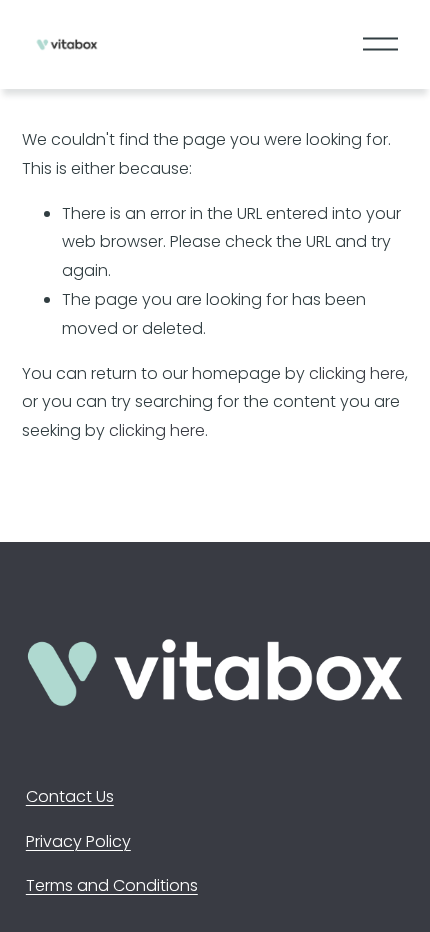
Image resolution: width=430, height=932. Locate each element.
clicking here (357, 373)
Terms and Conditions (112, 885)
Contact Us (70, 796)
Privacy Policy (78, 841)
